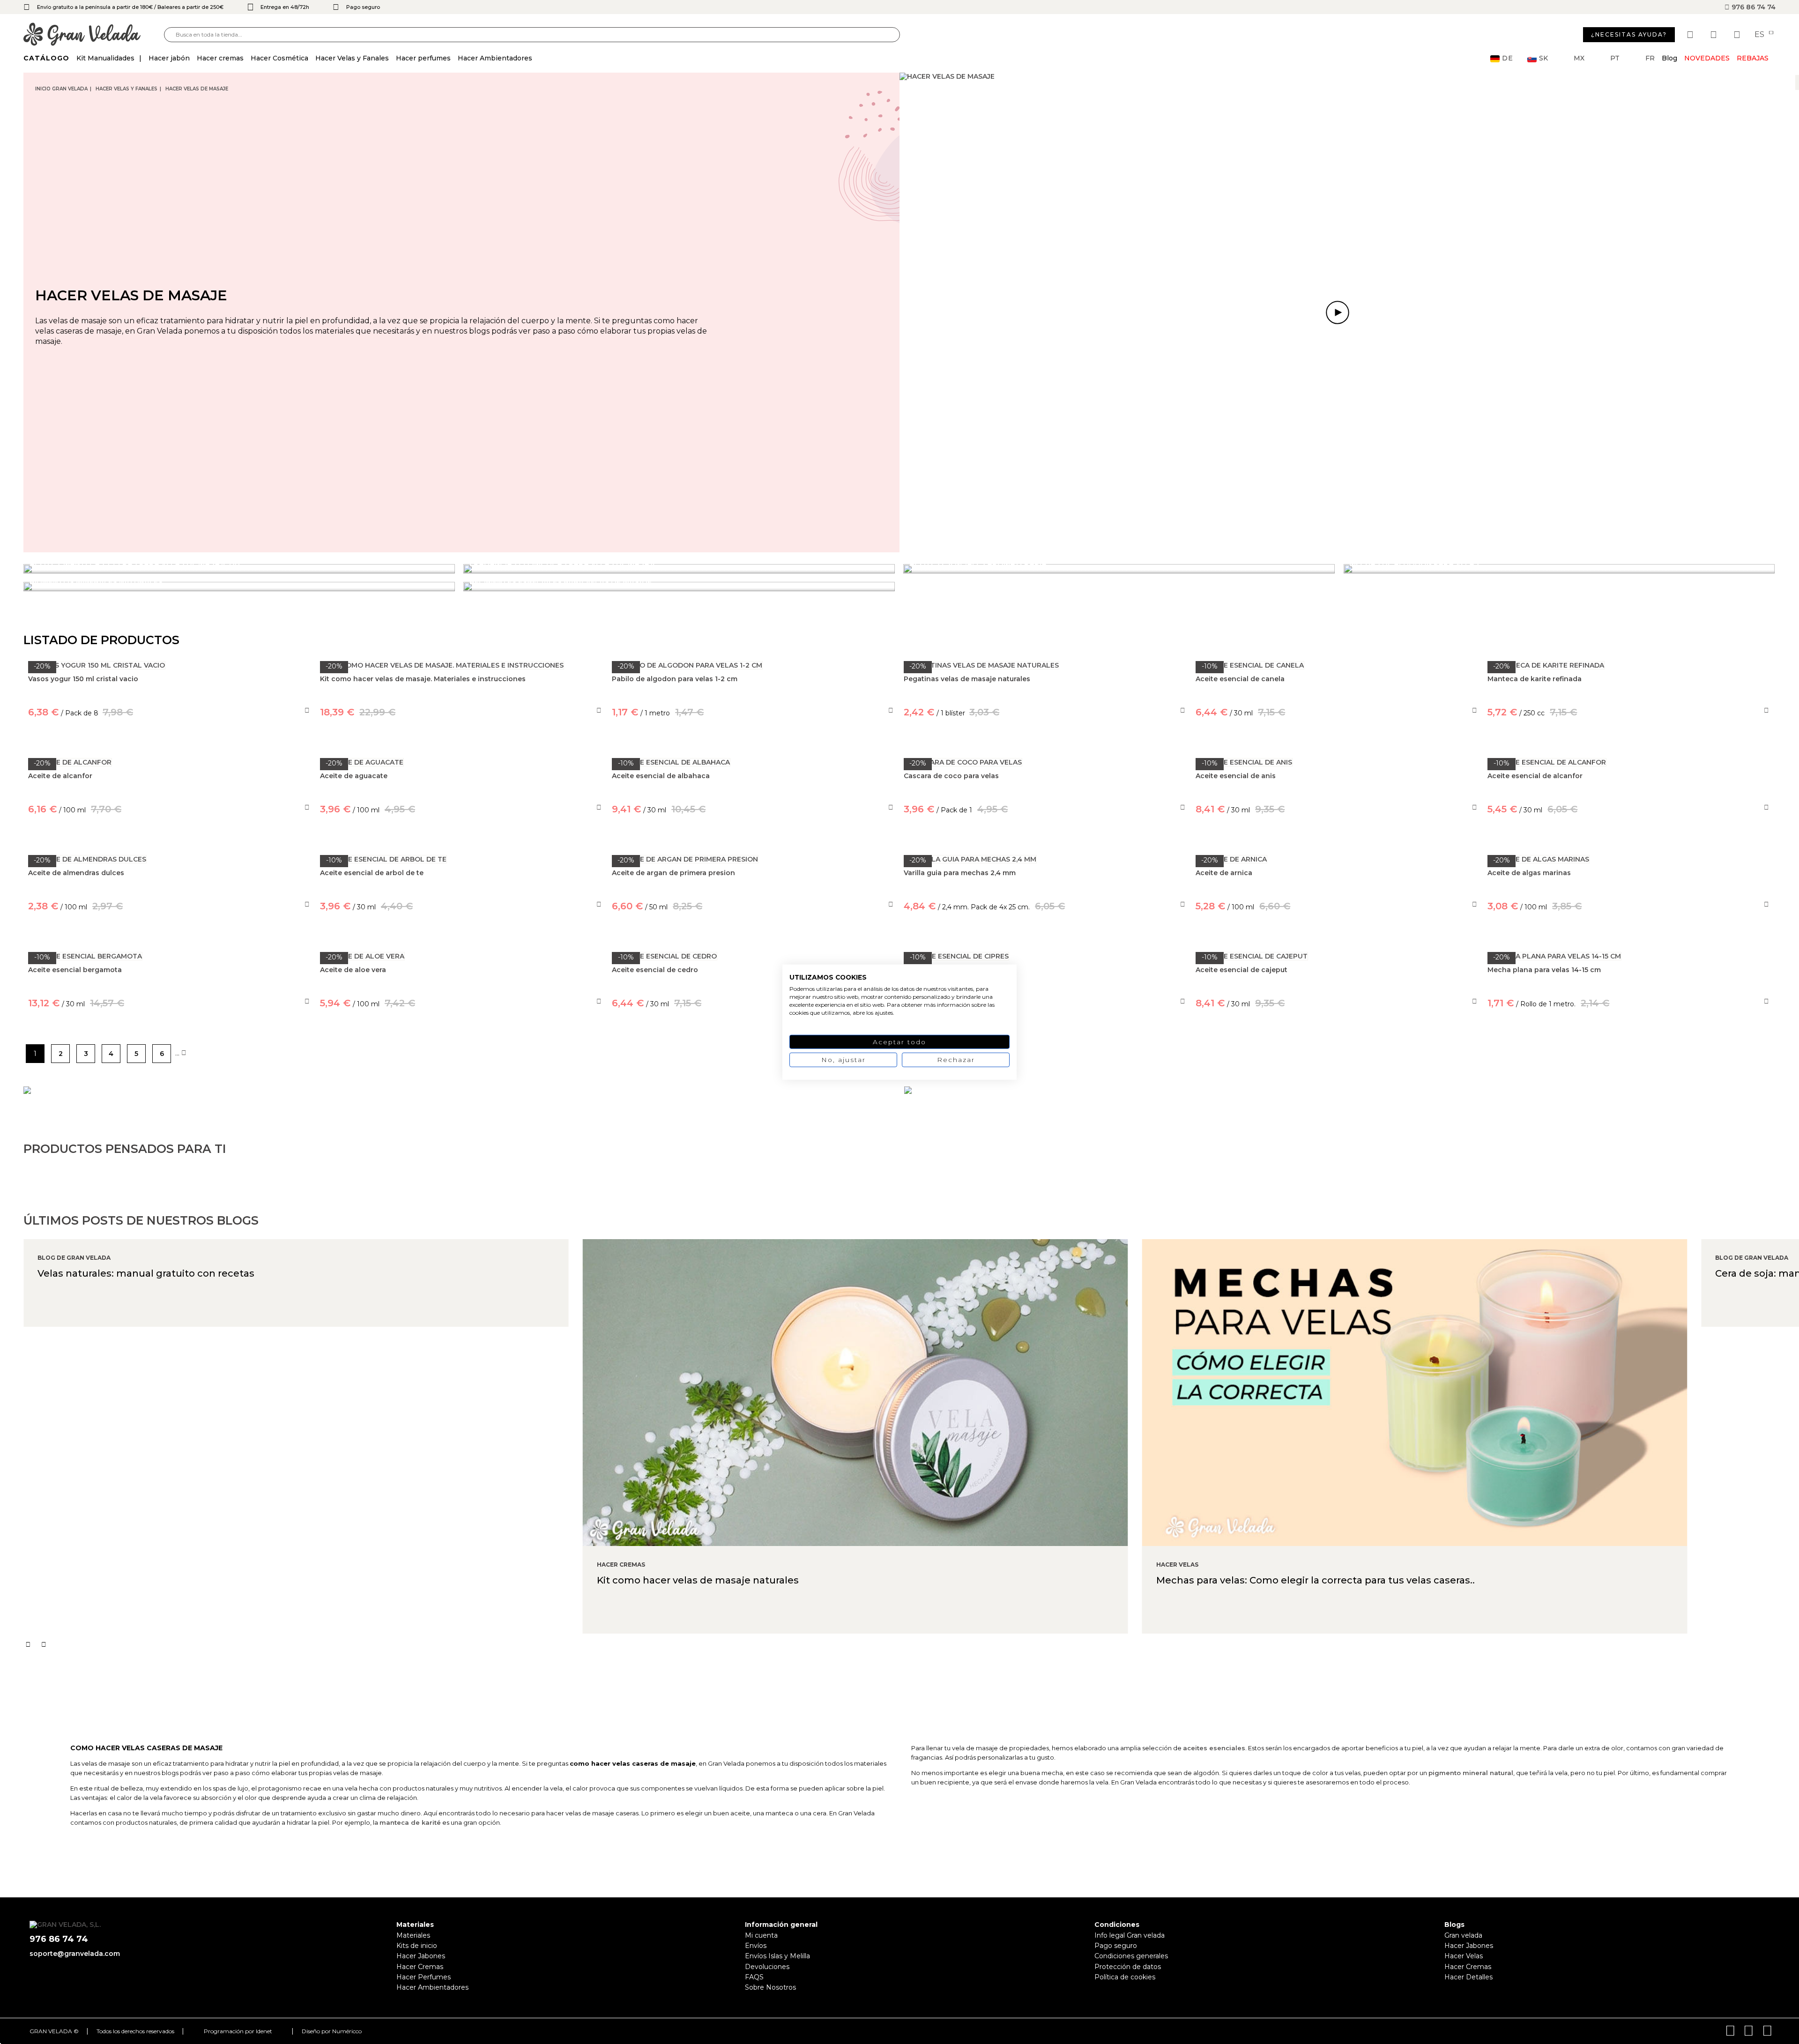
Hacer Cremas (420, 1967)
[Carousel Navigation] (911, 1644)
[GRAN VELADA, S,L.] (94, 35)
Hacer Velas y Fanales (126, 89)
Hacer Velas (1464, 1956)
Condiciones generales (1131, 1956)
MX (1579, 58)
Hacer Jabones (421, 1956)
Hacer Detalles (1468, 1977)
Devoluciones (767, 1967)
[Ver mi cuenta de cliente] (1715, 35)
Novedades (1707, 58)
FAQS (754, 1977)
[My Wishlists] (1691, 35)
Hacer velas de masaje (197, 89)
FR (1650, 58)
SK (1543, 58)
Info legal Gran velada (1130, 1935)
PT (1615, 58)
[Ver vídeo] (1338, 312)
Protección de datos (1128, 1967)
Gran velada (1463, 1935)
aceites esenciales (1214, 1748)
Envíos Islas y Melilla (777, 1956)
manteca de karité (410, 1822)
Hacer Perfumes (424, 1977)
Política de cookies (1125, 1977)
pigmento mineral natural (1471, 1773)
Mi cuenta (761, 1935)
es (1760, 35)
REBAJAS (1753, 58)
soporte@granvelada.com (75, 1954)
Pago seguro (1116, 1946)
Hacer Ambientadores (432, 1987)
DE (1508, 58)
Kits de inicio (417, 1946)
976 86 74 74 (1753, 7)
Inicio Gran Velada (61, 89)
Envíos (756, 1946)
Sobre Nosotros (770, 1987)
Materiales (413, 1935)
